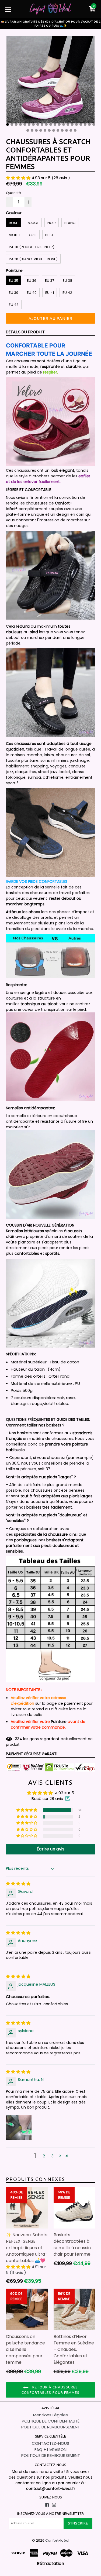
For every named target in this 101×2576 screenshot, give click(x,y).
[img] (18, 1884)
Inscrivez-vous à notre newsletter (50, 2513)
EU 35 (14, 281)
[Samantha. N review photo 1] (19, 2127)
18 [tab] (81, 125)
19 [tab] (85, 125)
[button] (19, 178)
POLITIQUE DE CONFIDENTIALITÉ (51, 2421)
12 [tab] (55, 125)
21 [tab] (94, 125)
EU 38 (67, 281)
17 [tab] (76, 125)
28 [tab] (54, 130)
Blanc (70, 223)
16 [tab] (72, 125)
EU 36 (32, 281)
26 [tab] (45, 130)
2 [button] (44, 2156)
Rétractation (50, 2564)
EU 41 (50, 293)
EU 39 (14, 293)
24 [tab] (36, 130)
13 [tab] (59, 125)
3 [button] (52, 2156)
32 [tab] (71, 130)
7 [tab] (33, 125)
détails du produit (25, 332)
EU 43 (14, 305)
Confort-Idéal (57, 2540)
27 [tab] (49, 130)
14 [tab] (64, 125)
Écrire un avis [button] (50, 1849)
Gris (33, 235)
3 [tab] (16, 125)
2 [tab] (12, 125)
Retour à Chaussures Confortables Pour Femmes (50, 2390)
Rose (13, 223)
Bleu (49, 235)
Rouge (33, 223)
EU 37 (50, 281)
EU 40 (32, 293)
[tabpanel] (50, 81)
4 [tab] (20, 125)
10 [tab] (46, 125)
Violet (15, 235)
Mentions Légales (50, 2415)
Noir (52, 223)
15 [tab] (68, 125)
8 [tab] (38, 125)
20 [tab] (89, 125)
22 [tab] (28, 130)
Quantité (13, 193)
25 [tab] (41, 130)
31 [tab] (67, 130)
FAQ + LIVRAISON (50, 2449)
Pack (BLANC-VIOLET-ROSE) (33, 259)
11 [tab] (51, 125)
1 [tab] (8, 125)
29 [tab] (58, 130)
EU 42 (67, 293)
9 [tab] (42, 125)
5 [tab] (25, 125)
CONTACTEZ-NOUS (50, 2443)
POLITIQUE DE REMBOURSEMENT (51, 2427)
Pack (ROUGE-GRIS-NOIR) (32, 247)
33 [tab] (75, 130)
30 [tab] (62, 130)
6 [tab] (29, 125)
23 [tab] (32, 130)
